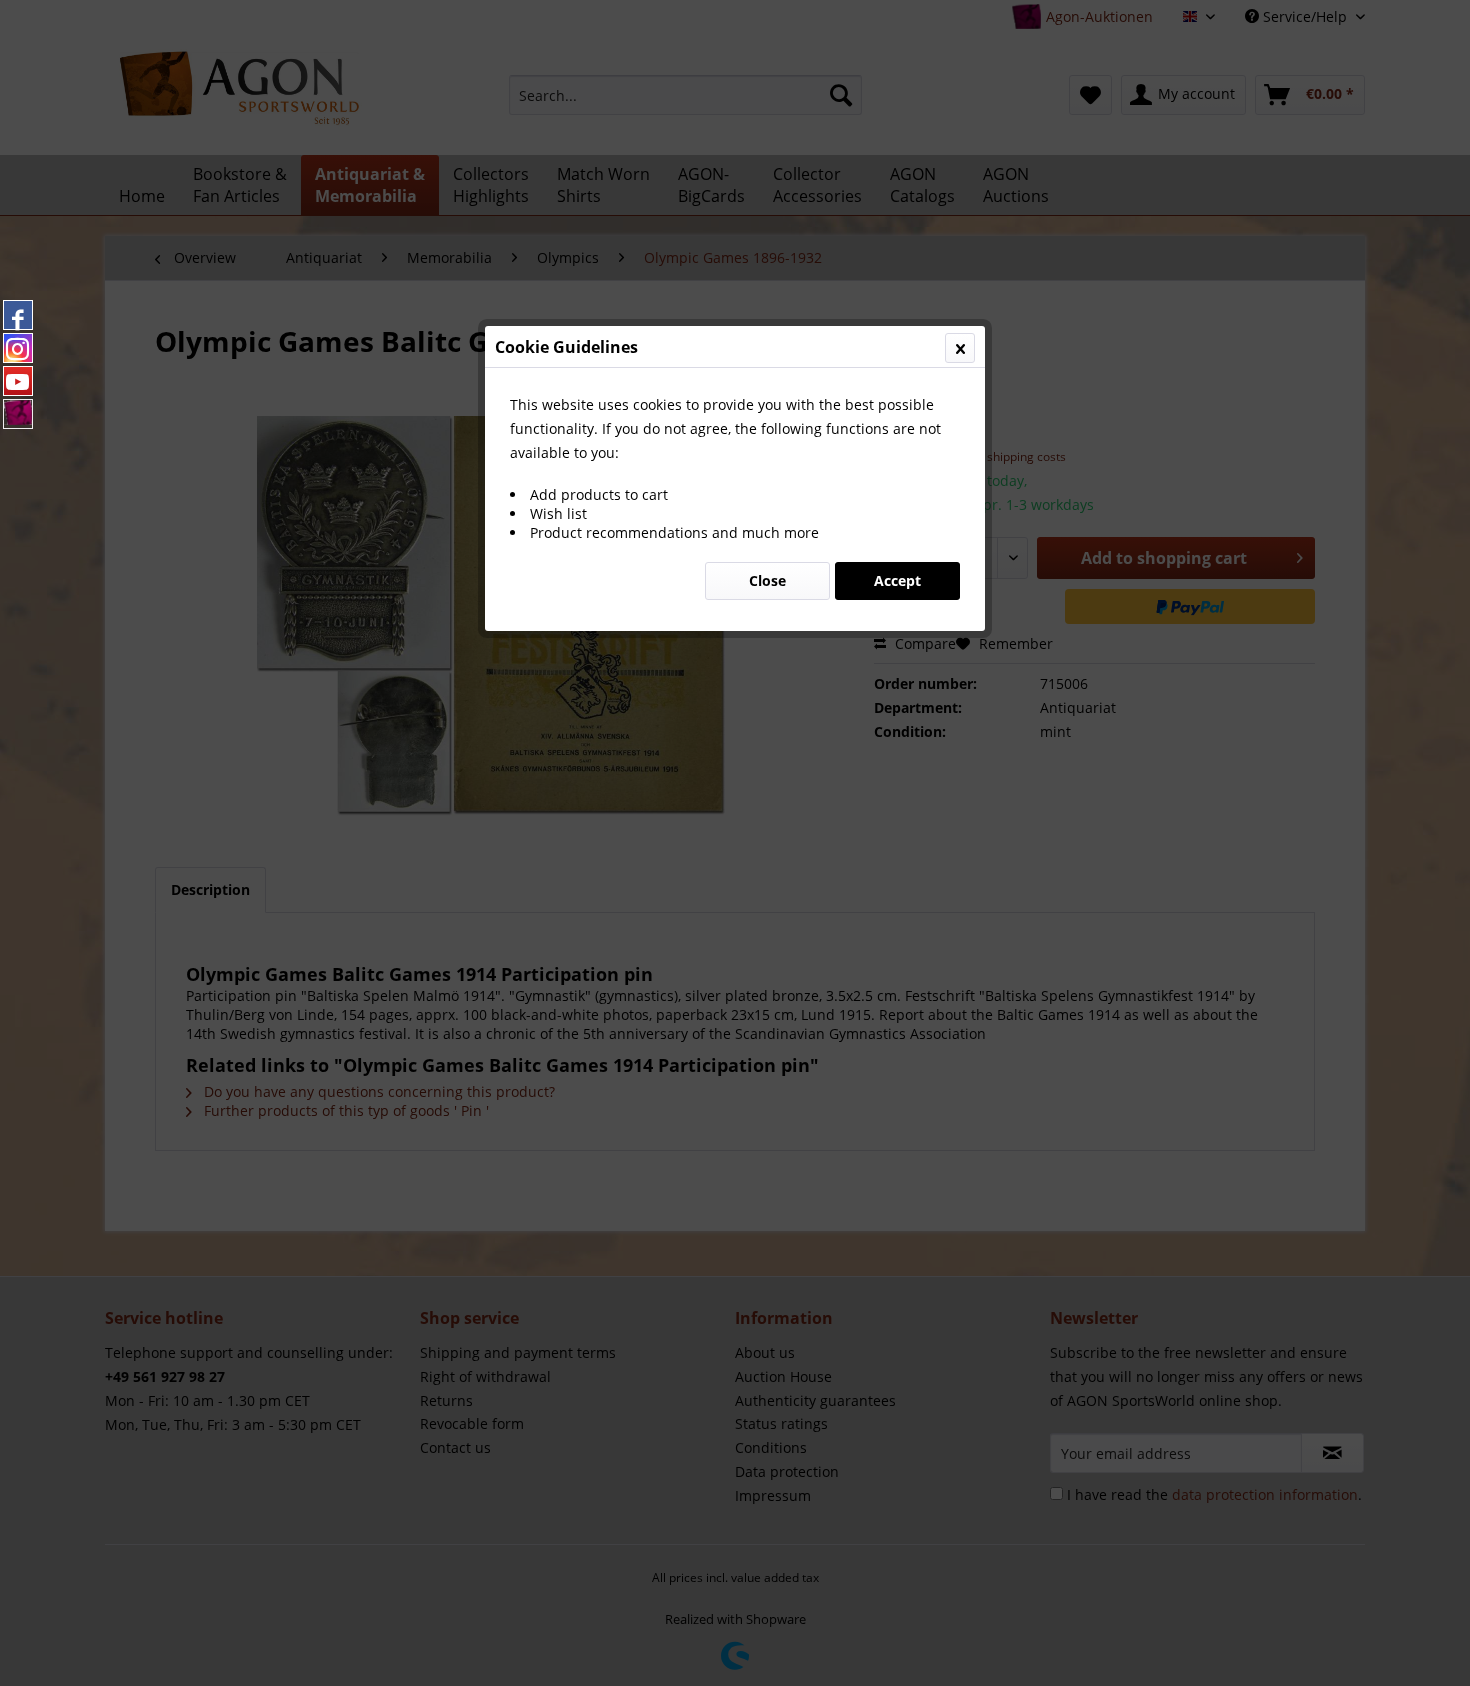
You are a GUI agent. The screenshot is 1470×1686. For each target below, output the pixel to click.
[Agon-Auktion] (18, 414)
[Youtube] (18, 381)
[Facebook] (18, 315)
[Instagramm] (18, 348)
